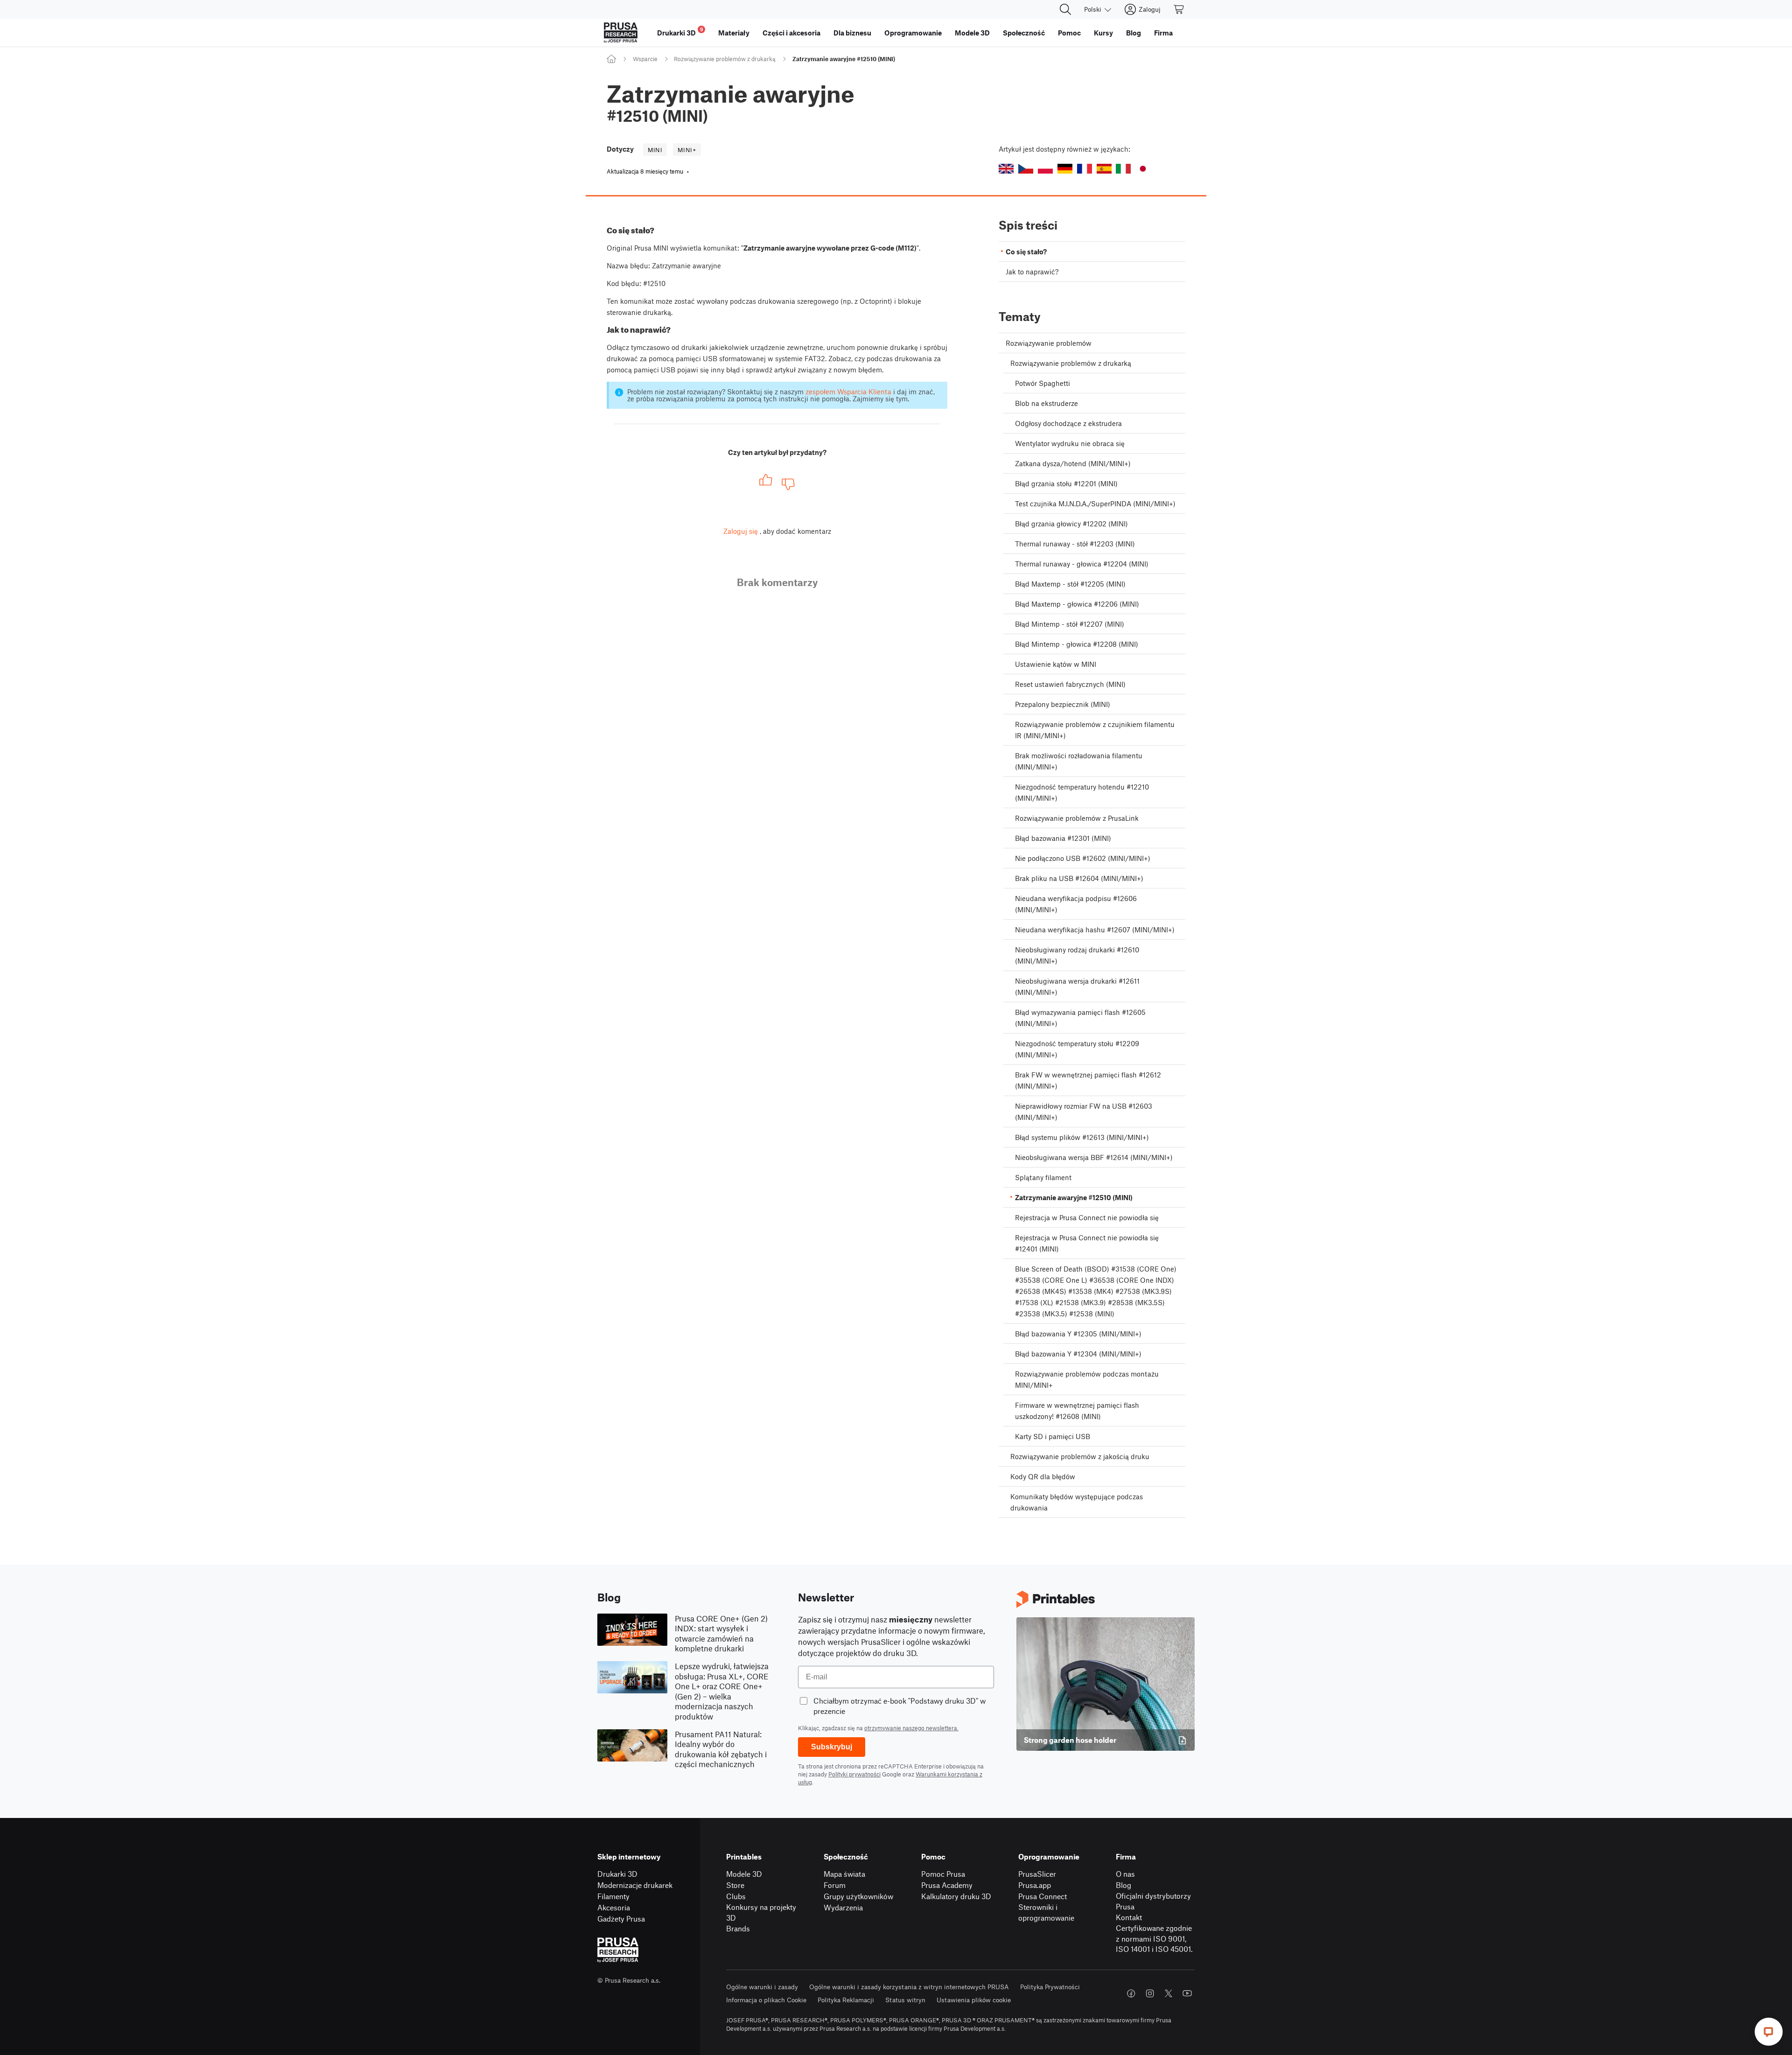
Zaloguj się (741, 531)
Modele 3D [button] (972, 33)
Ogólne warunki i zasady (762, 1987)
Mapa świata (844, 1874)
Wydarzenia (843, 1907)
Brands (738, 1928)
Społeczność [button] (1024, 33)
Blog (1123, 1885)
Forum (835, 1885)
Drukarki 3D (617, 1874)
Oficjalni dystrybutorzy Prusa (1153, 1901)
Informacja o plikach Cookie (766, 2000)
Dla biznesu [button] (852, 33)
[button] (1006, 169)
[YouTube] (1187, 1993)
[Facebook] (1131, 1993)
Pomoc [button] (1069, 33)
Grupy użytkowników (858, 1896)
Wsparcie (645, 59)
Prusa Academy (947, 1885)
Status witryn (905, 2000)
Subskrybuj (832, 1747)
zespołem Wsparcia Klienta (848, 391)
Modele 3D (744, 1874)
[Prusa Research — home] (621, 33)
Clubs (736, 1896)
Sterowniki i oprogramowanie (1046, 1912)
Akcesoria (614, 1907)
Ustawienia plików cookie (974, 2000)
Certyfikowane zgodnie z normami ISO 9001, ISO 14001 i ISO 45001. (1154, 1938)
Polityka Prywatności (1050, 1987)
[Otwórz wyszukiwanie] (1065, 9)
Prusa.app (1035, 1885)
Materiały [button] (734, 33)
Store (735, 1885)
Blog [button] (1134, 33)
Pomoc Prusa (943, 1874)
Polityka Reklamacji (846, 2000)
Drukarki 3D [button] (680, 31)
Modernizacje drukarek (635, 1885)
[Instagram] (1150, 1993)
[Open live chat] (1769, 2032)
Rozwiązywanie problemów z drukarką (725, 59)
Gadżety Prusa (621, 1919)
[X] (1169, 1993)
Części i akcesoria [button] (791, 33)
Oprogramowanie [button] (913, 33)
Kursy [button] (1103, 33)
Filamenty (613, 1896)
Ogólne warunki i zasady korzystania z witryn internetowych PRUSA (909, 1987)
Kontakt (1129, 1917)
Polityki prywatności (854, 1774)
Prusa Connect (1043, 1896)
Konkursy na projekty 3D (761, 1912)
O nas (1125, 1874)
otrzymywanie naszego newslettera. (911, 1728)
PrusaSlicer (1037, 1874)
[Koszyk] (1179, 9)
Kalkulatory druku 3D (956, 1896)
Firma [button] (1163, 33)
